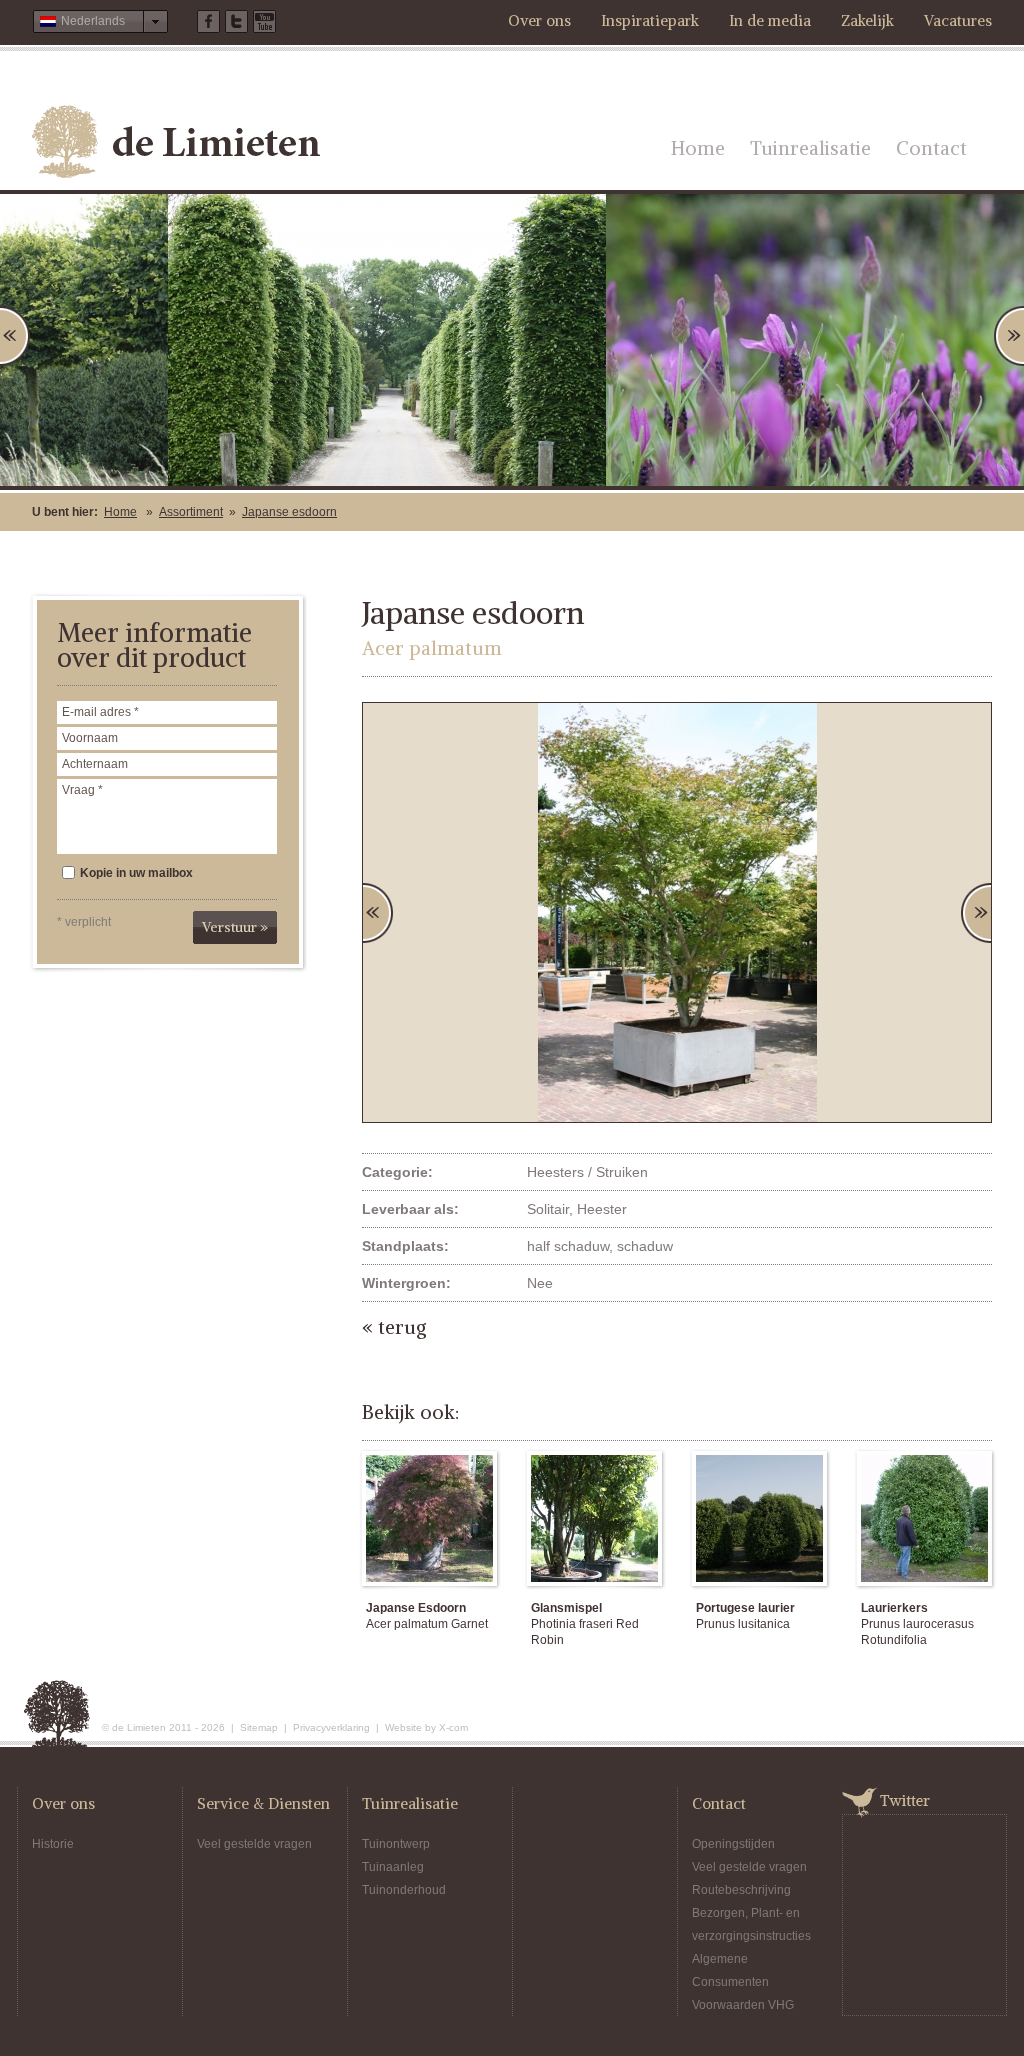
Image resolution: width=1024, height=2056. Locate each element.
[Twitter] (236, 21)
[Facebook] (208, 21)
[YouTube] (264, 21)
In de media (770, 20)
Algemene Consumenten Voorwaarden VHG (743, 1982)
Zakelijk (867, 20)
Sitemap (259, 1727)
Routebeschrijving (741, 1890)
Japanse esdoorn (289, 512)
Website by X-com (426, 1727)
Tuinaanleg (393, 1867)
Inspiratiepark (650, 20)
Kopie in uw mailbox (136, 873)
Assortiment (191, 512)
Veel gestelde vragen (254, 1844)
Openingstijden (733, 1844)
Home (698, 148)
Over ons (539, 20)
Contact (931, 148)
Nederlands (93, 21)
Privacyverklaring (331, 1727)
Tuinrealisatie (810, 148)
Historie (53, 1844)
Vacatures (958, 20)
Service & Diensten (263, 1803)
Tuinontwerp (396, 1844)
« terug (394, 1327)
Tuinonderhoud (404, 1890)
